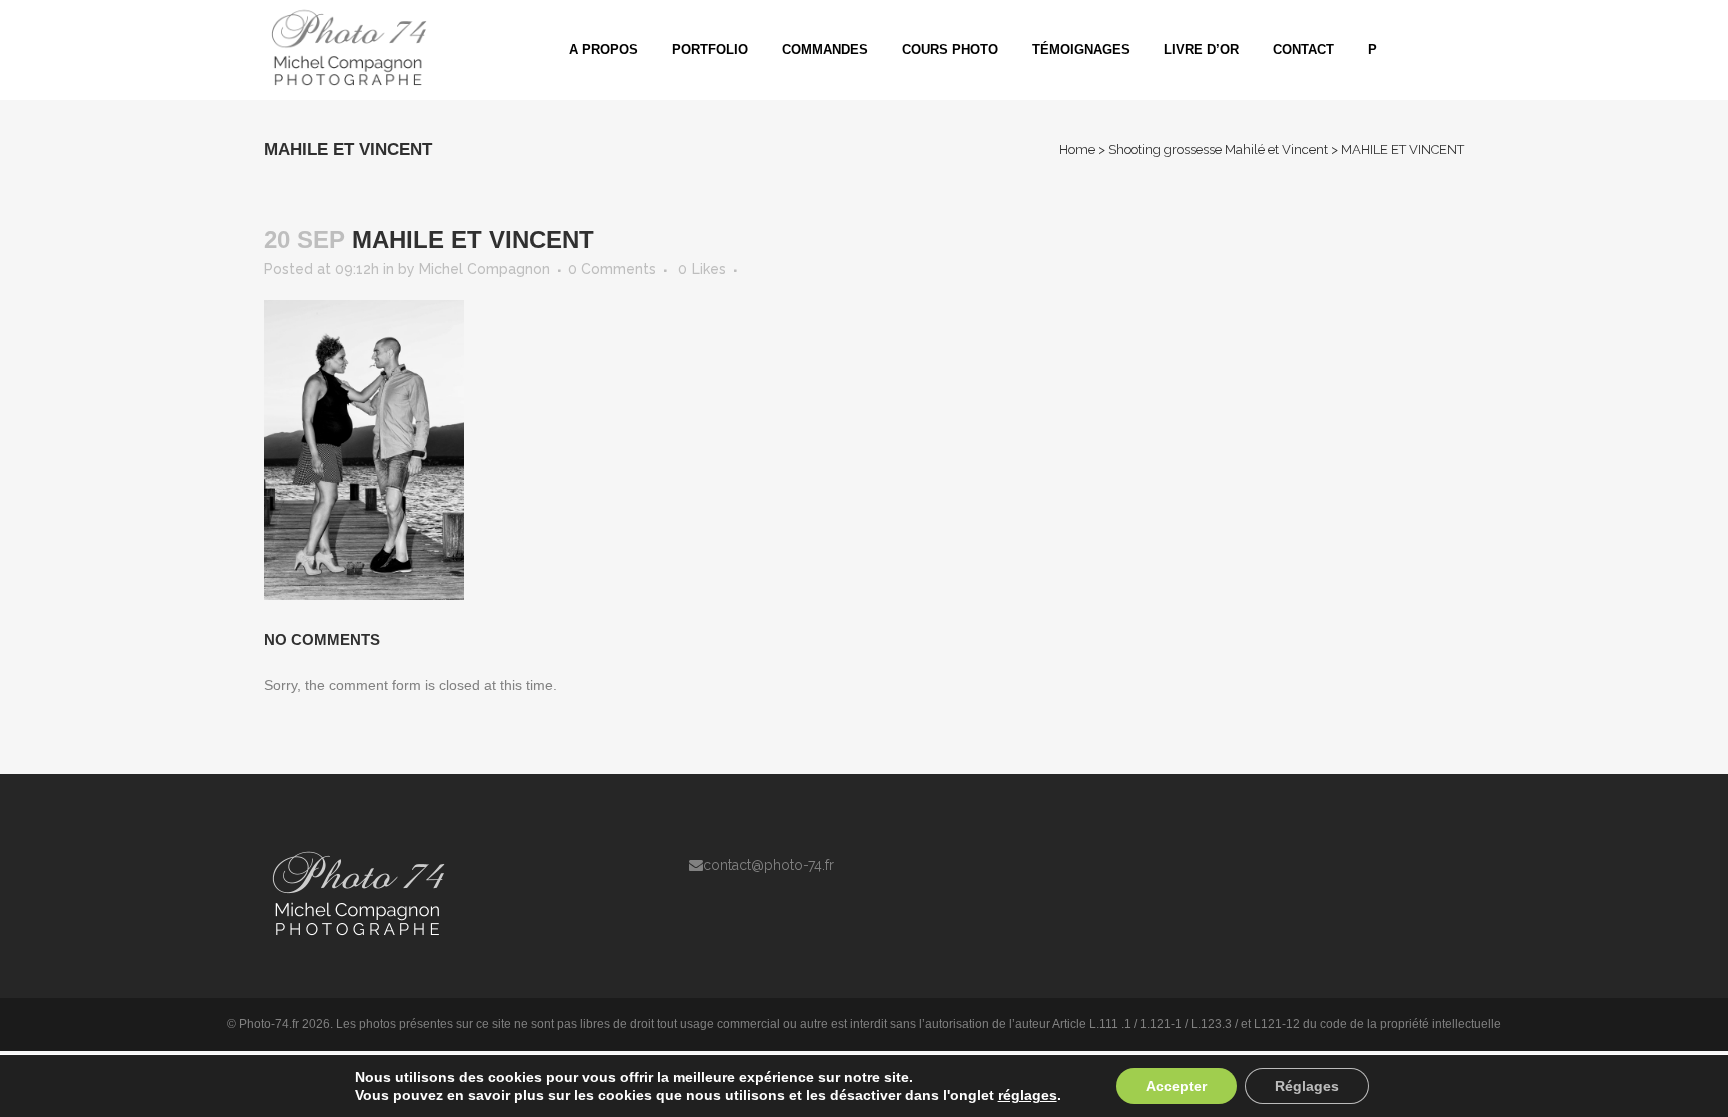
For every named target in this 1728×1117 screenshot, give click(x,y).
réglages (1027, 1095)
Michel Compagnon (484, 269)
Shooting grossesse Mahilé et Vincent (1218, 149)
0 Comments (612, 269)
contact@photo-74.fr (768, 865)
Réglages (1307, 1086)
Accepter (1176, 1086)
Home (1077, 149)
